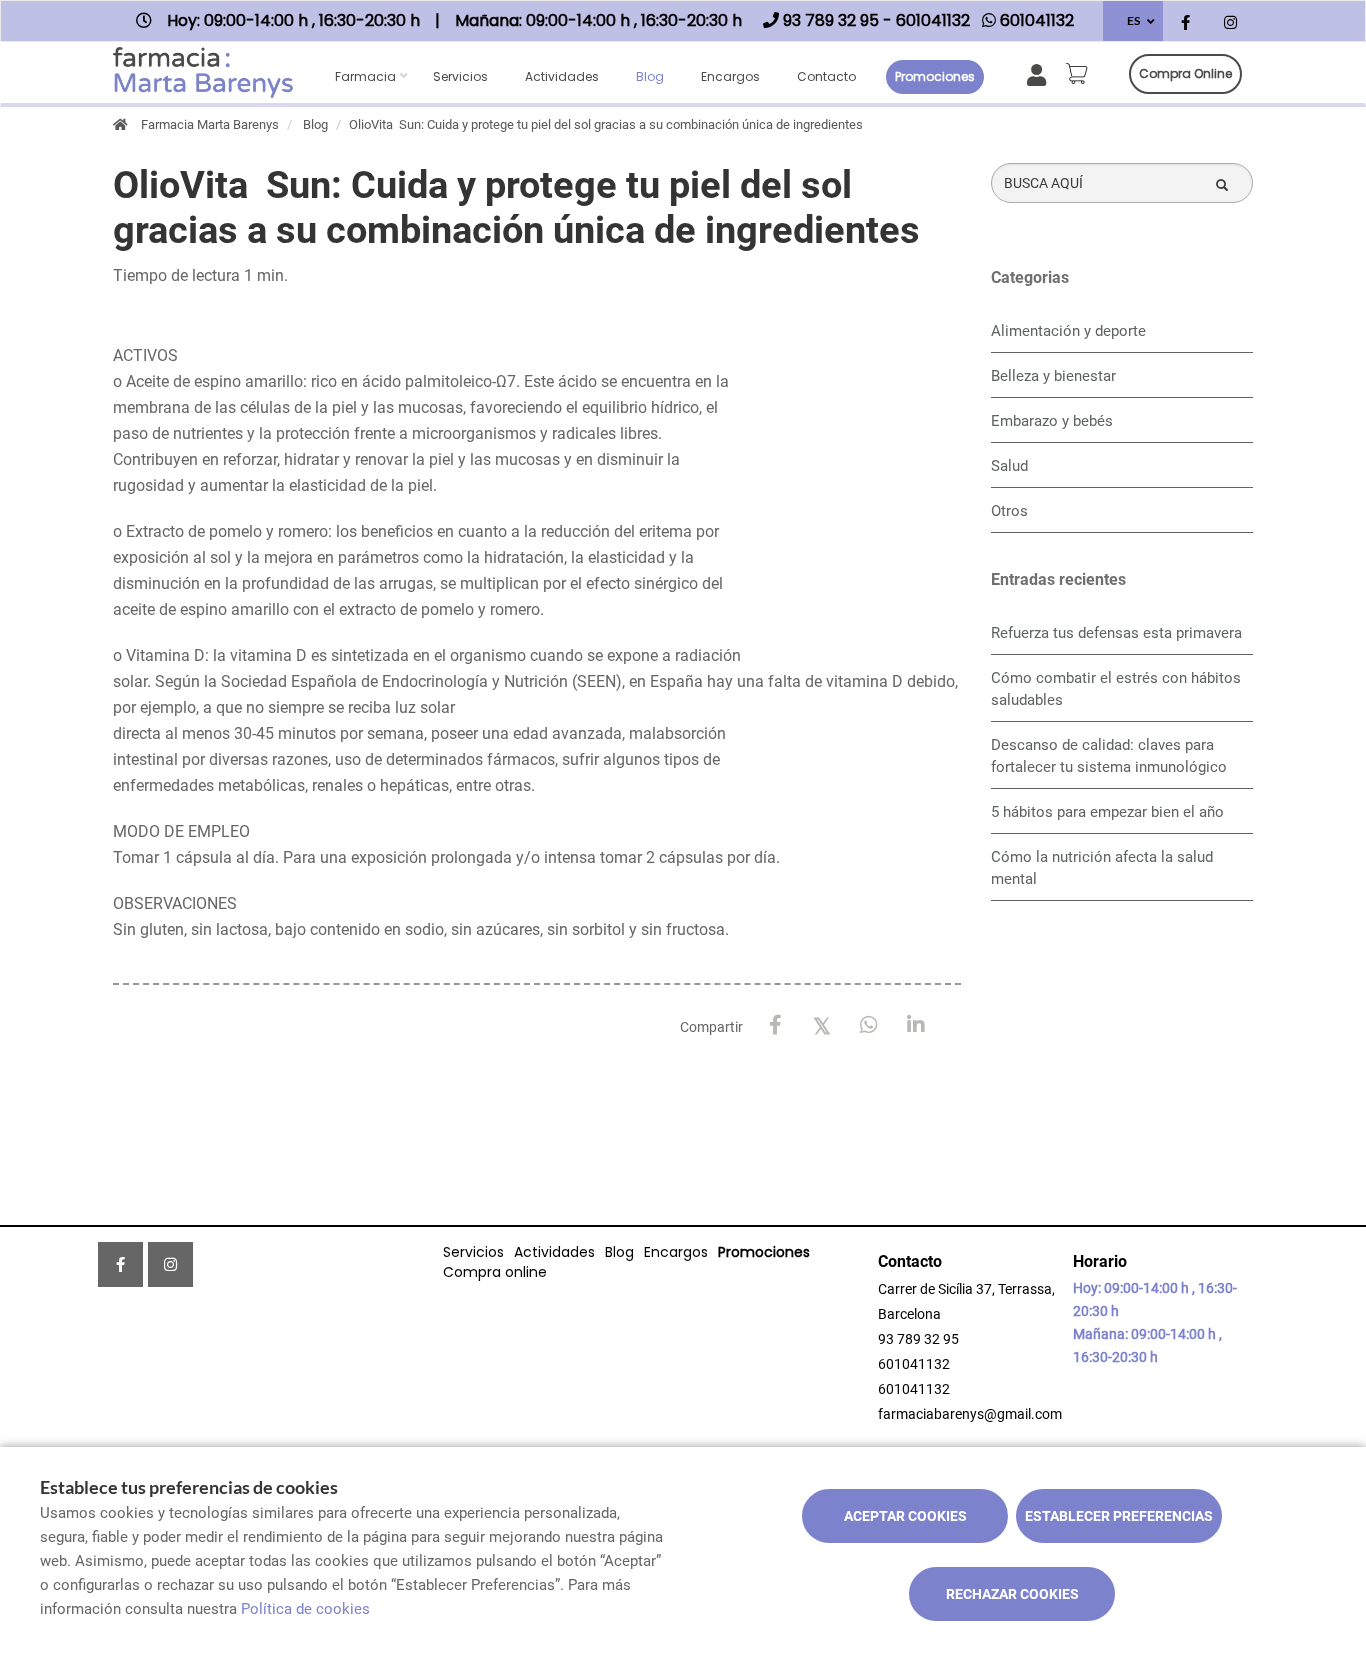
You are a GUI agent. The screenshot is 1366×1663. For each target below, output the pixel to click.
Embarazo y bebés (1052, 421)
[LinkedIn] (916, 1025)
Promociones (935, 76)
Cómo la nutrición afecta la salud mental (1102, 868)
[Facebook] (775, 1025)
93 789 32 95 (918, 1339)
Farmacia (365, 76)
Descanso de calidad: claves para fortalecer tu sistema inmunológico (1109, 756)
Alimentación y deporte (1068, 331)
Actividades (562, 76)
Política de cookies (305, 1609)
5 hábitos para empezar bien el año (1107, 812)
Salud (1009, 466)
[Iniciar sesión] (1040, 73)
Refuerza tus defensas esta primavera (1116, 633)
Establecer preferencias (1119, 1516)
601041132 (914, 1364)
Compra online (1185, 73)
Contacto (826, 76)
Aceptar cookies (905, 1516)
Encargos (730, 76)
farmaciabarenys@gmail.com (970, 1414)
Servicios (460, 76)
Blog (650, 76)
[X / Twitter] (822, 1024)
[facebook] (1185, 23)
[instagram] (1230, 23)
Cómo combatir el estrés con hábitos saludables (1116, 689)
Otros (1009, 511)
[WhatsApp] (869, 1025)
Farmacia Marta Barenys (210, 124)
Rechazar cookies (1012, 1594)
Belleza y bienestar (1053, 376)
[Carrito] (1080, 74)
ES (1133, 20)
